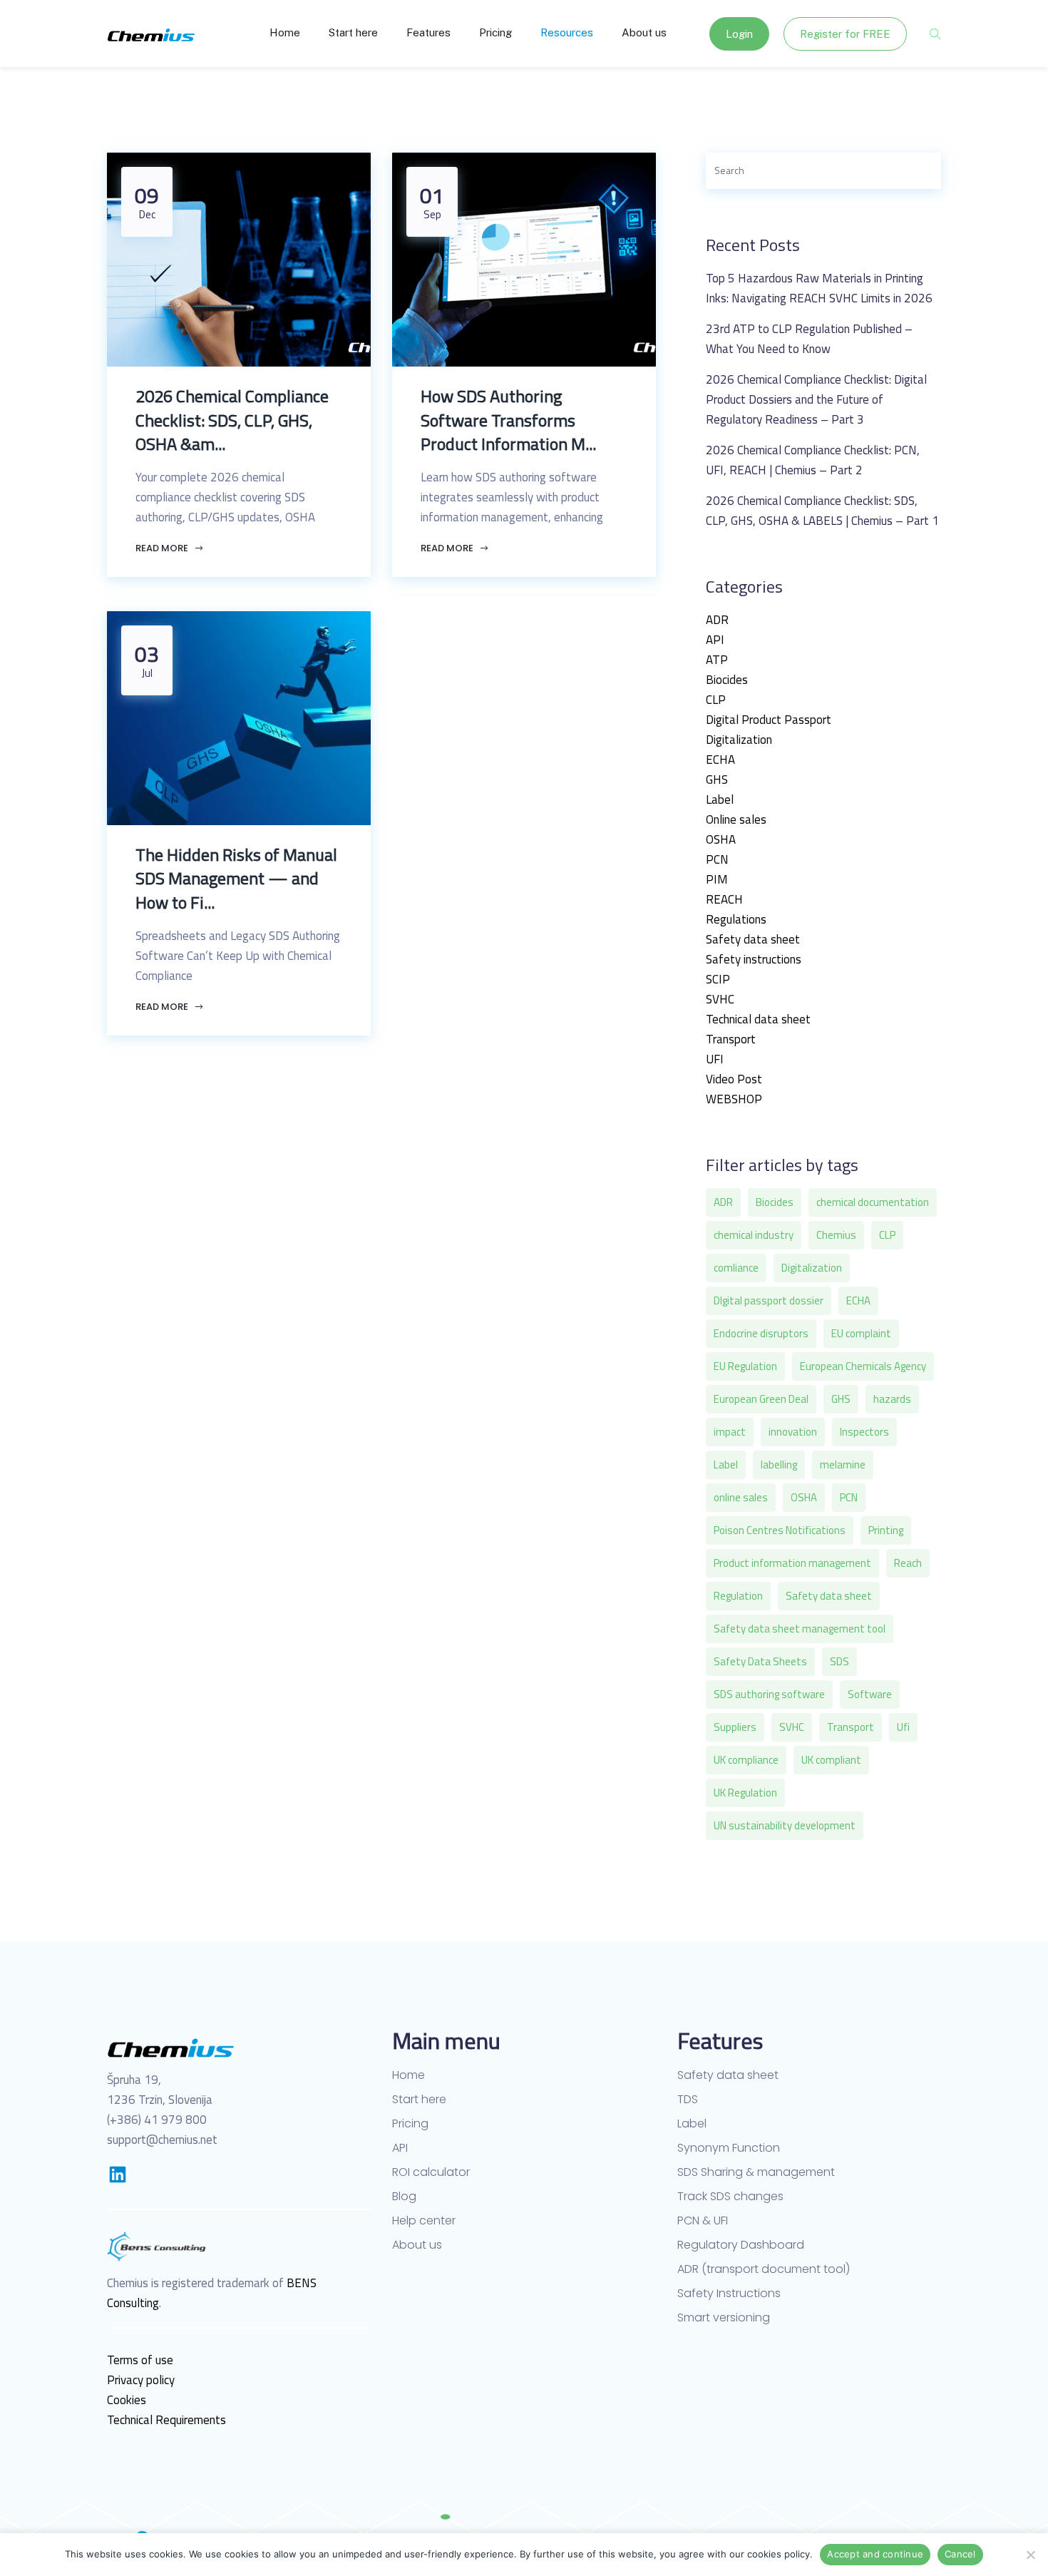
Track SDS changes (730, 2197)
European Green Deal (761, 1399)
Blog (404, 2197)
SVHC (720, 999)
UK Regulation (745, 1793)
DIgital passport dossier (769, 1300)
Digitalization (739, 740)
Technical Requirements (166, 2420)
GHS (717, 780)
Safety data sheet (753, 939)
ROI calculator (431, 2172)
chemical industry (754, 1235)
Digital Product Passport (769, 720)
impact (730, 1432)
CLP (716, 700)
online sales (741, 1497)
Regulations (736, 919)
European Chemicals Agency (863, 1366)
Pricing (495, 32)
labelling (779, 1465)
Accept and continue (875, 2554)
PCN (717, 859)
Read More (163, 548)
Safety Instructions (729, 2294)
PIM (717, 879)
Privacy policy (141, 2380)
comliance (736, 1268)
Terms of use (140, 2360)
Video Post (734, 1079)
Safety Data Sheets (760, 1661)
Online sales (736, 819)
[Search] (915, 171)
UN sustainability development (785, 1825)
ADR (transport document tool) (764, 2269)
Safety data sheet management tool (800, 1629)
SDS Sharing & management (756, 2172)
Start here (353, 32)
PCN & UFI (703, 2221)
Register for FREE (845, 34)
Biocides (727, 680)
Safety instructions (754, 959)
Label (720, 799)
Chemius (836, 1235)
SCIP (718, 979)
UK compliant (831, 1760)
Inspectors (864, 1432)
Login (739, 34)
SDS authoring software (769, 1694)
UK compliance (746, 1760)
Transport (731, 1039)
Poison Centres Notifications (780, 1530)
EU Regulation (745, 1366)
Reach (908, 1563)
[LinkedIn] (118, 2174)
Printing (886, 1530)
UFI (715, 1059)
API (715, 640)
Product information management (792, 1563)
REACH (724, 899)
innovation (793, 1432)
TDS (688, 2100)
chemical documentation (873, 1202)
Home (285, 32)
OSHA (721, 839)
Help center (424, 2221)
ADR (717, 620)
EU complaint (861, 1333)
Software (870, 1694)
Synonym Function (729, 2148)
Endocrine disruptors (761, 1333)
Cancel (960, 2554)
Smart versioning (724, 2318)
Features (428, 32)
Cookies (127, 2400)
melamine (843, 1465)
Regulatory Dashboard (741, 2245)
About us (644, 32)
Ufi (903, 1727)
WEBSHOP (734, 1099)
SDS (839, 1661)
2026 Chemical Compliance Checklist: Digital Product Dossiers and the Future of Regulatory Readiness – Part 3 (816, 399)
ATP (717, 660)
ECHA (720, 760)
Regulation (738, 1596)
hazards (892, 1399)
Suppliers (735, 1727)
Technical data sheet (758, 1019)
